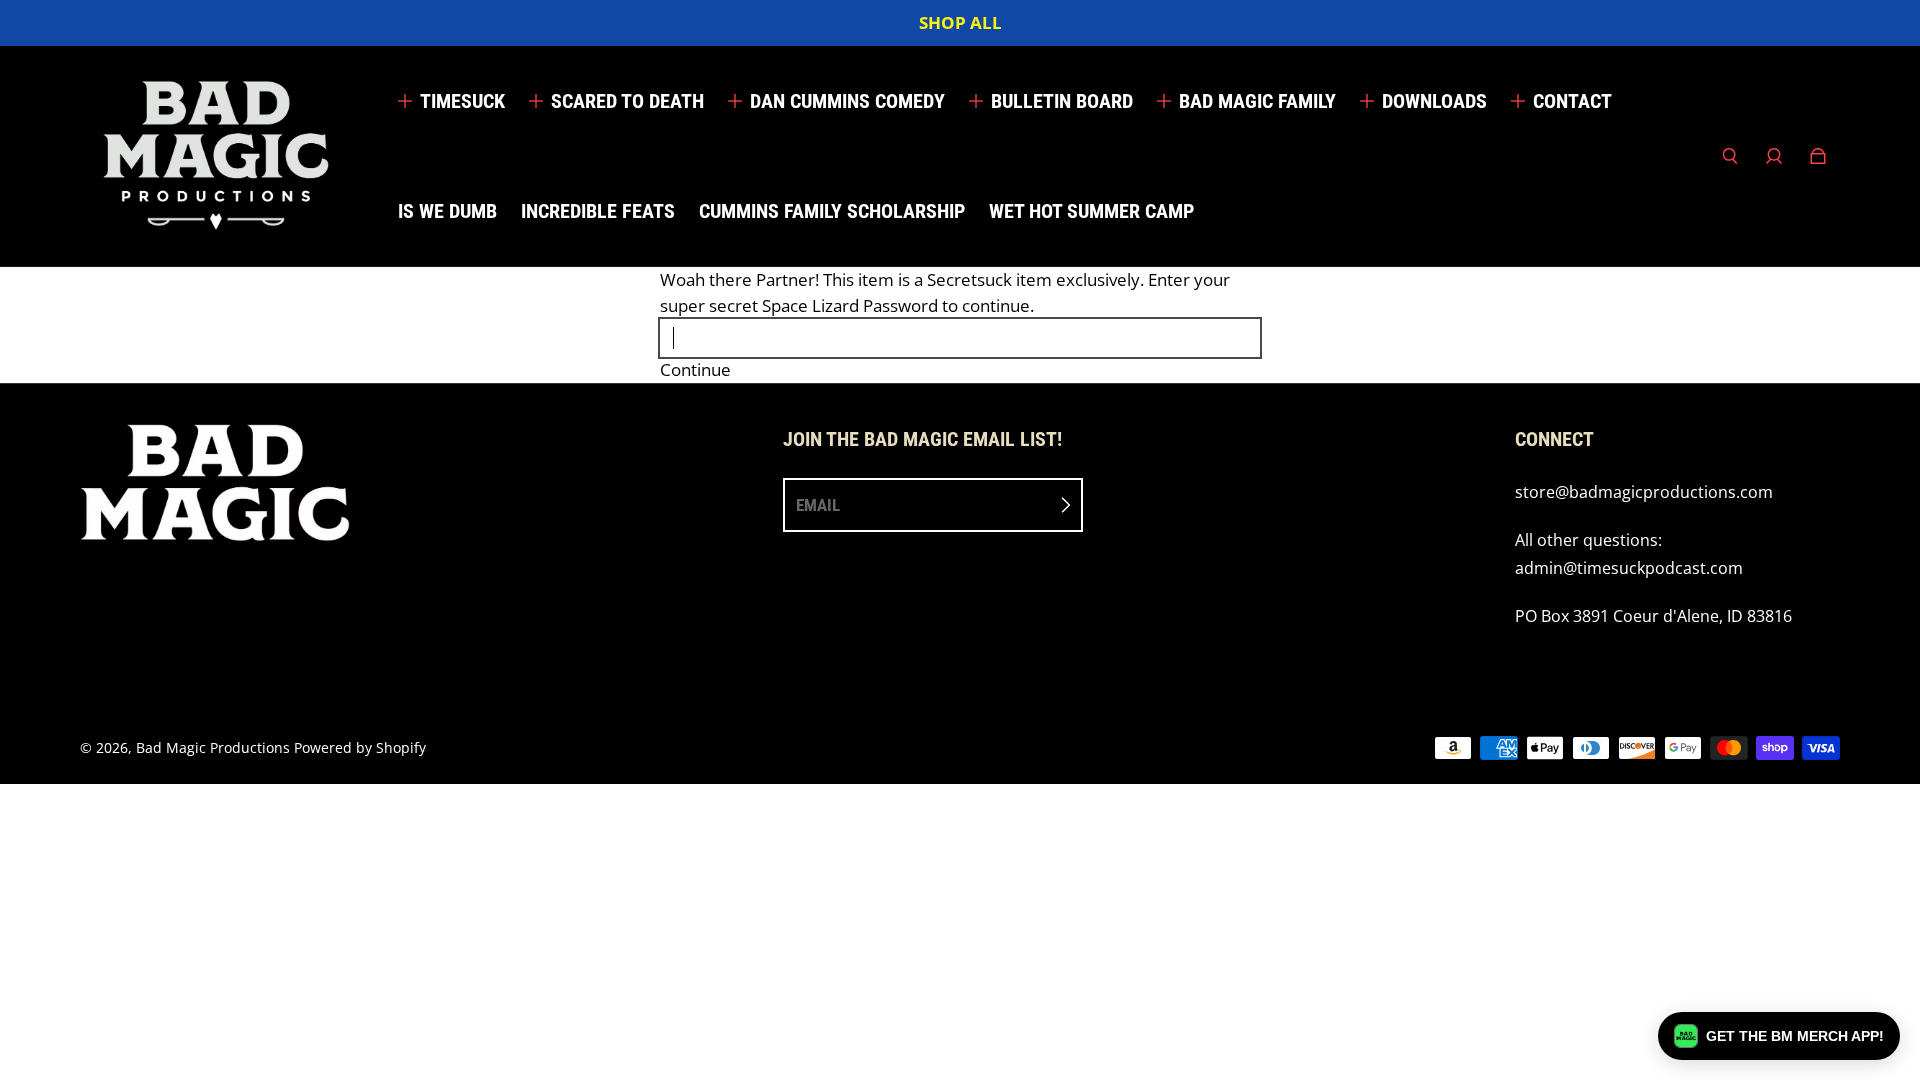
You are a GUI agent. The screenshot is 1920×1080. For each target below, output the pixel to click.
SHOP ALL (960, 22)
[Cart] (1818, 156)
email (818, 505)
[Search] (1730, 156)
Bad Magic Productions (213, 747)
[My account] (1774, 156)
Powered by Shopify (360, 747)
